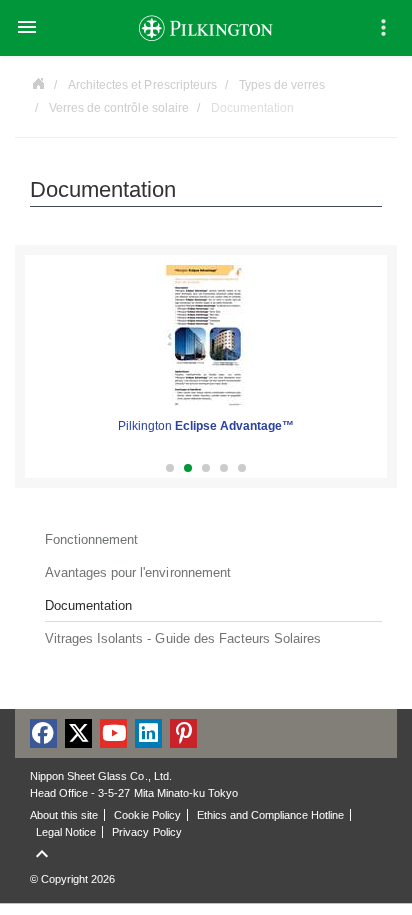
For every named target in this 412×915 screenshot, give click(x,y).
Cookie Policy (147, 815)
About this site (64, 815)
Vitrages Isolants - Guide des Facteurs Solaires (183, 638)
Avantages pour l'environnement (138, 572)
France (38, 82)
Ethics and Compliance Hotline (271, 815)
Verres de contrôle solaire (119, 108)
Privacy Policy (146, 832)
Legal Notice (66, 832)
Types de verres (282, 85)
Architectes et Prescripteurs (142, 85)
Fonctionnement (91, 539)
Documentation (88, 605)
